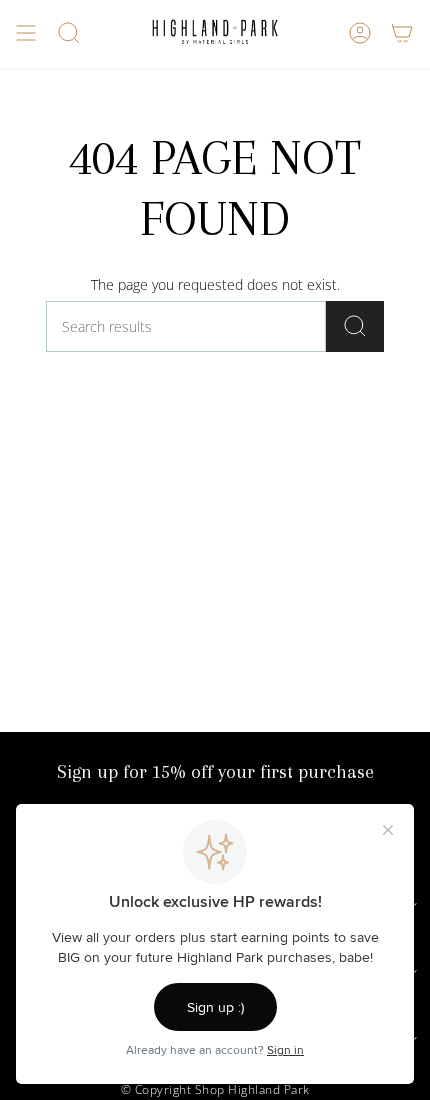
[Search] (355, 326)
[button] (69, 33)
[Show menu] (26, 33)
